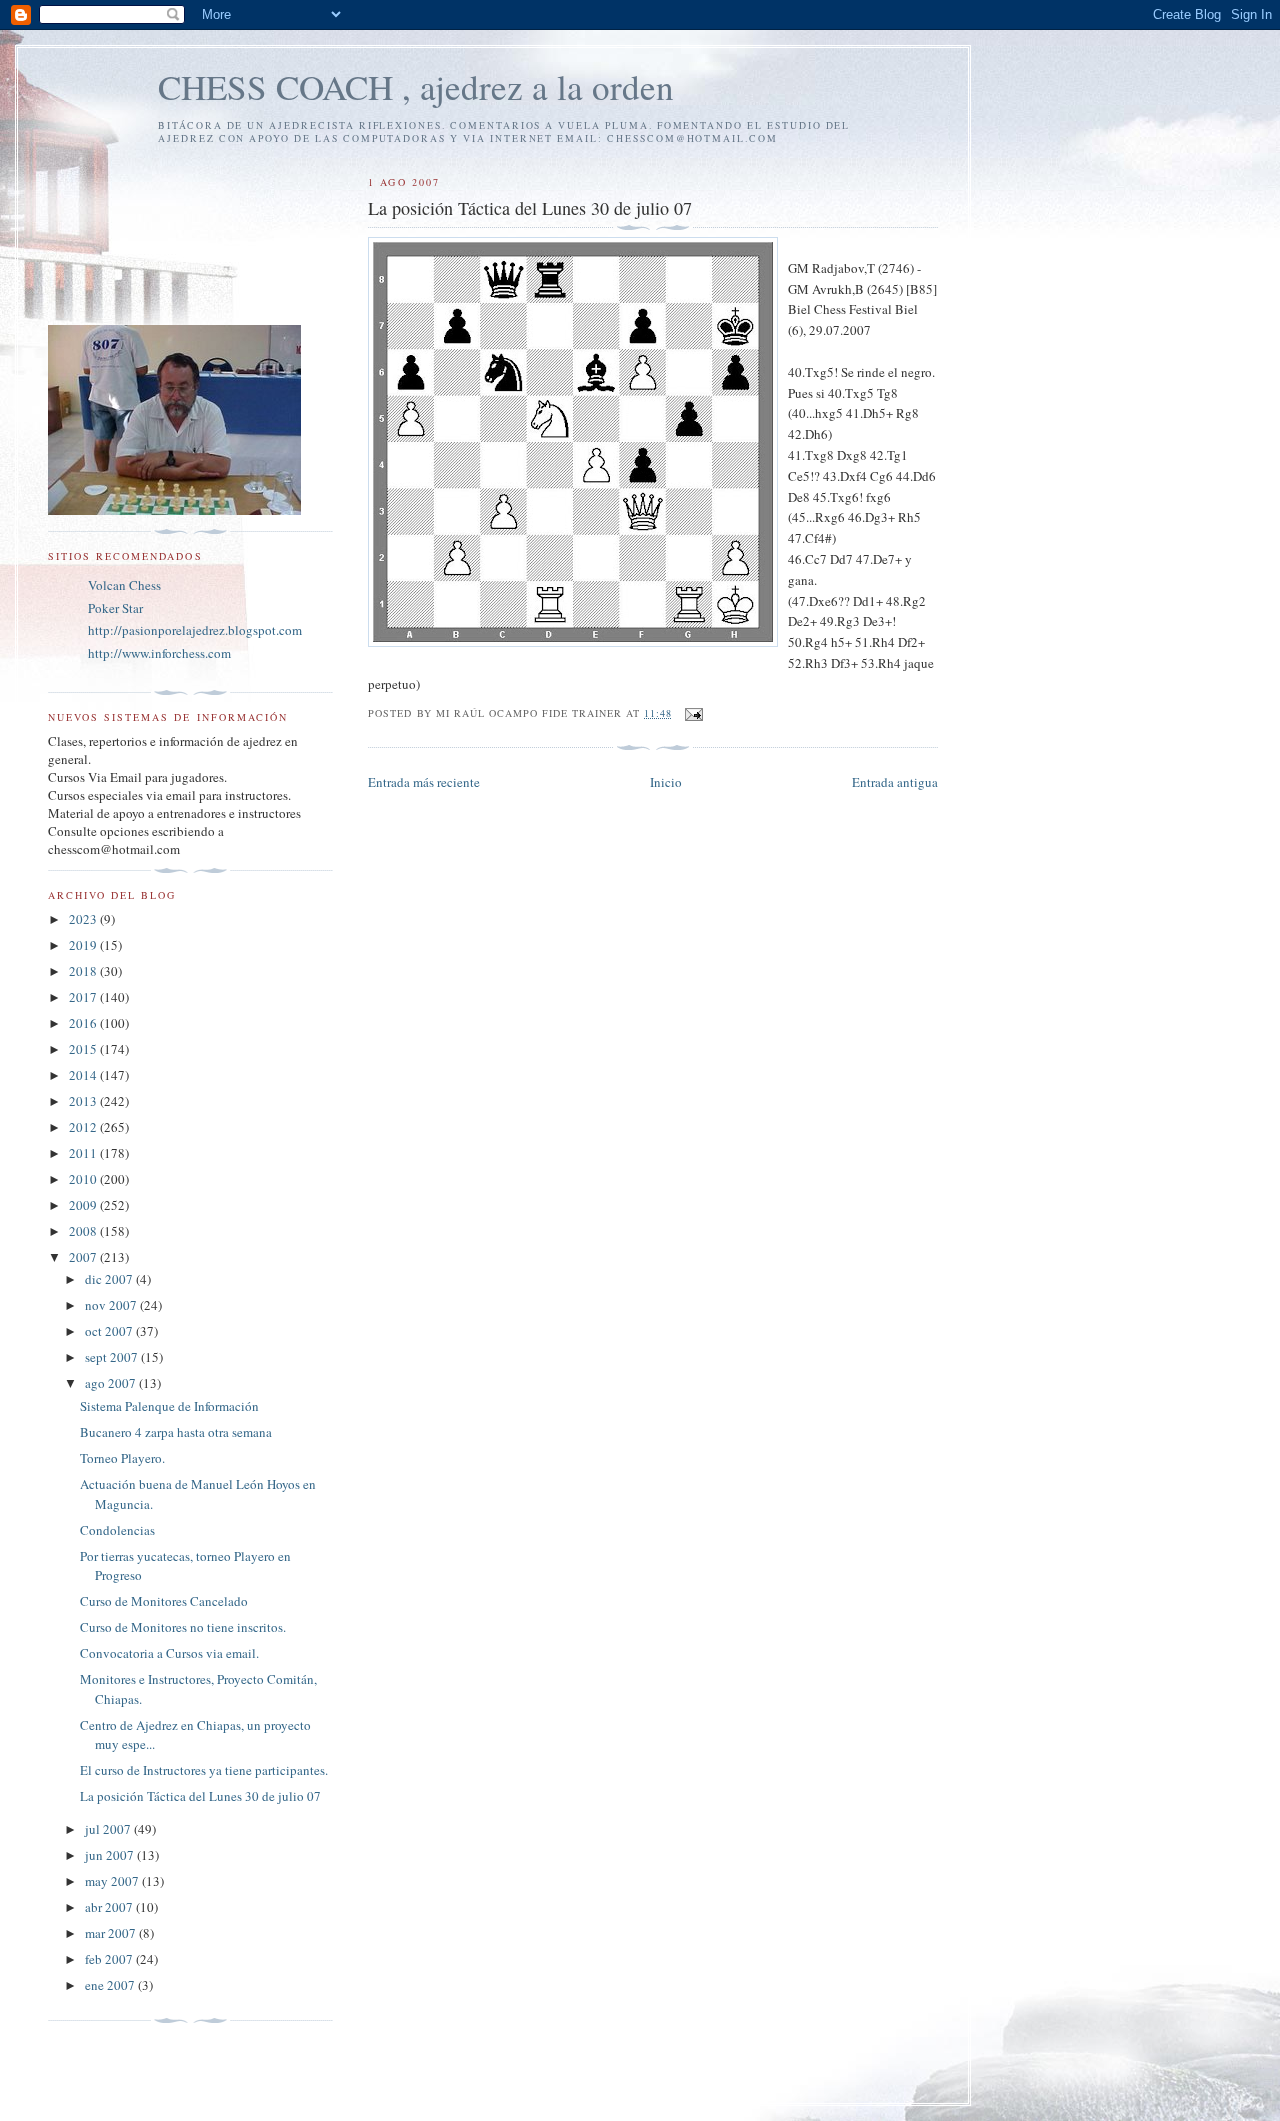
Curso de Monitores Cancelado (164, 1601)
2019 (84, 945)
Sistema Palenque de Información (169, 1406)
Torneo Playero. (122, 1458)
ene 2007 (111, 1985)
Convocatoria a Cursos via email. (169, 1653)
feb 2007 (110, 1959)
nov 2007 (112, 1305)
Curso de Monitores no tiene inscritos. (183, 1627)
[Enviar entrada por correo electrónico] (693, 713)
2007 (84, 1257)
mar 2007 (112, 1933)
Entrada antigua (895, 782)
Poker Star (115, 608)
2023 (84, 919)
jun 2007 (111, 1855)
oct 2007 (110, 1331)
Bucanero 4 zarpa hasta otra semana (176, 1432)
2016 (84, 1023)
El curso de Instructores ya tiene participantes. (204, 1770)
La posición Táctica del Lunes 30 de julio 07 (200, 1796)
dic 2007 (110, 1279)
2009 (84, 1205)
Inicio (666, 782)
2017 (84, 997)
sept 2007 (113, 1357)
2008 (84, 1231)
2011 (84, 1153)
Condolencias (117, 1530)
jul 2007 (109, 1829)
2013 (84, 1101)
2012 (84, 1127)
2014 (84, 1075)
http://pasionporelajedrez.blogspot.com (195, 630)
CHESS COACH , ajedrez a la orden (416, 86)
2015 (84, 1049)
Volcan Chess (124, 585)
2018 (84, 971)
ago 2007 (112, 1383)
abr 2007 (110, 1907)
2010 (84, 1179)
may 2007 (113, 1881)
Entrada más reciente (424, 782)
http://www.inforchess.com (159, 653)
